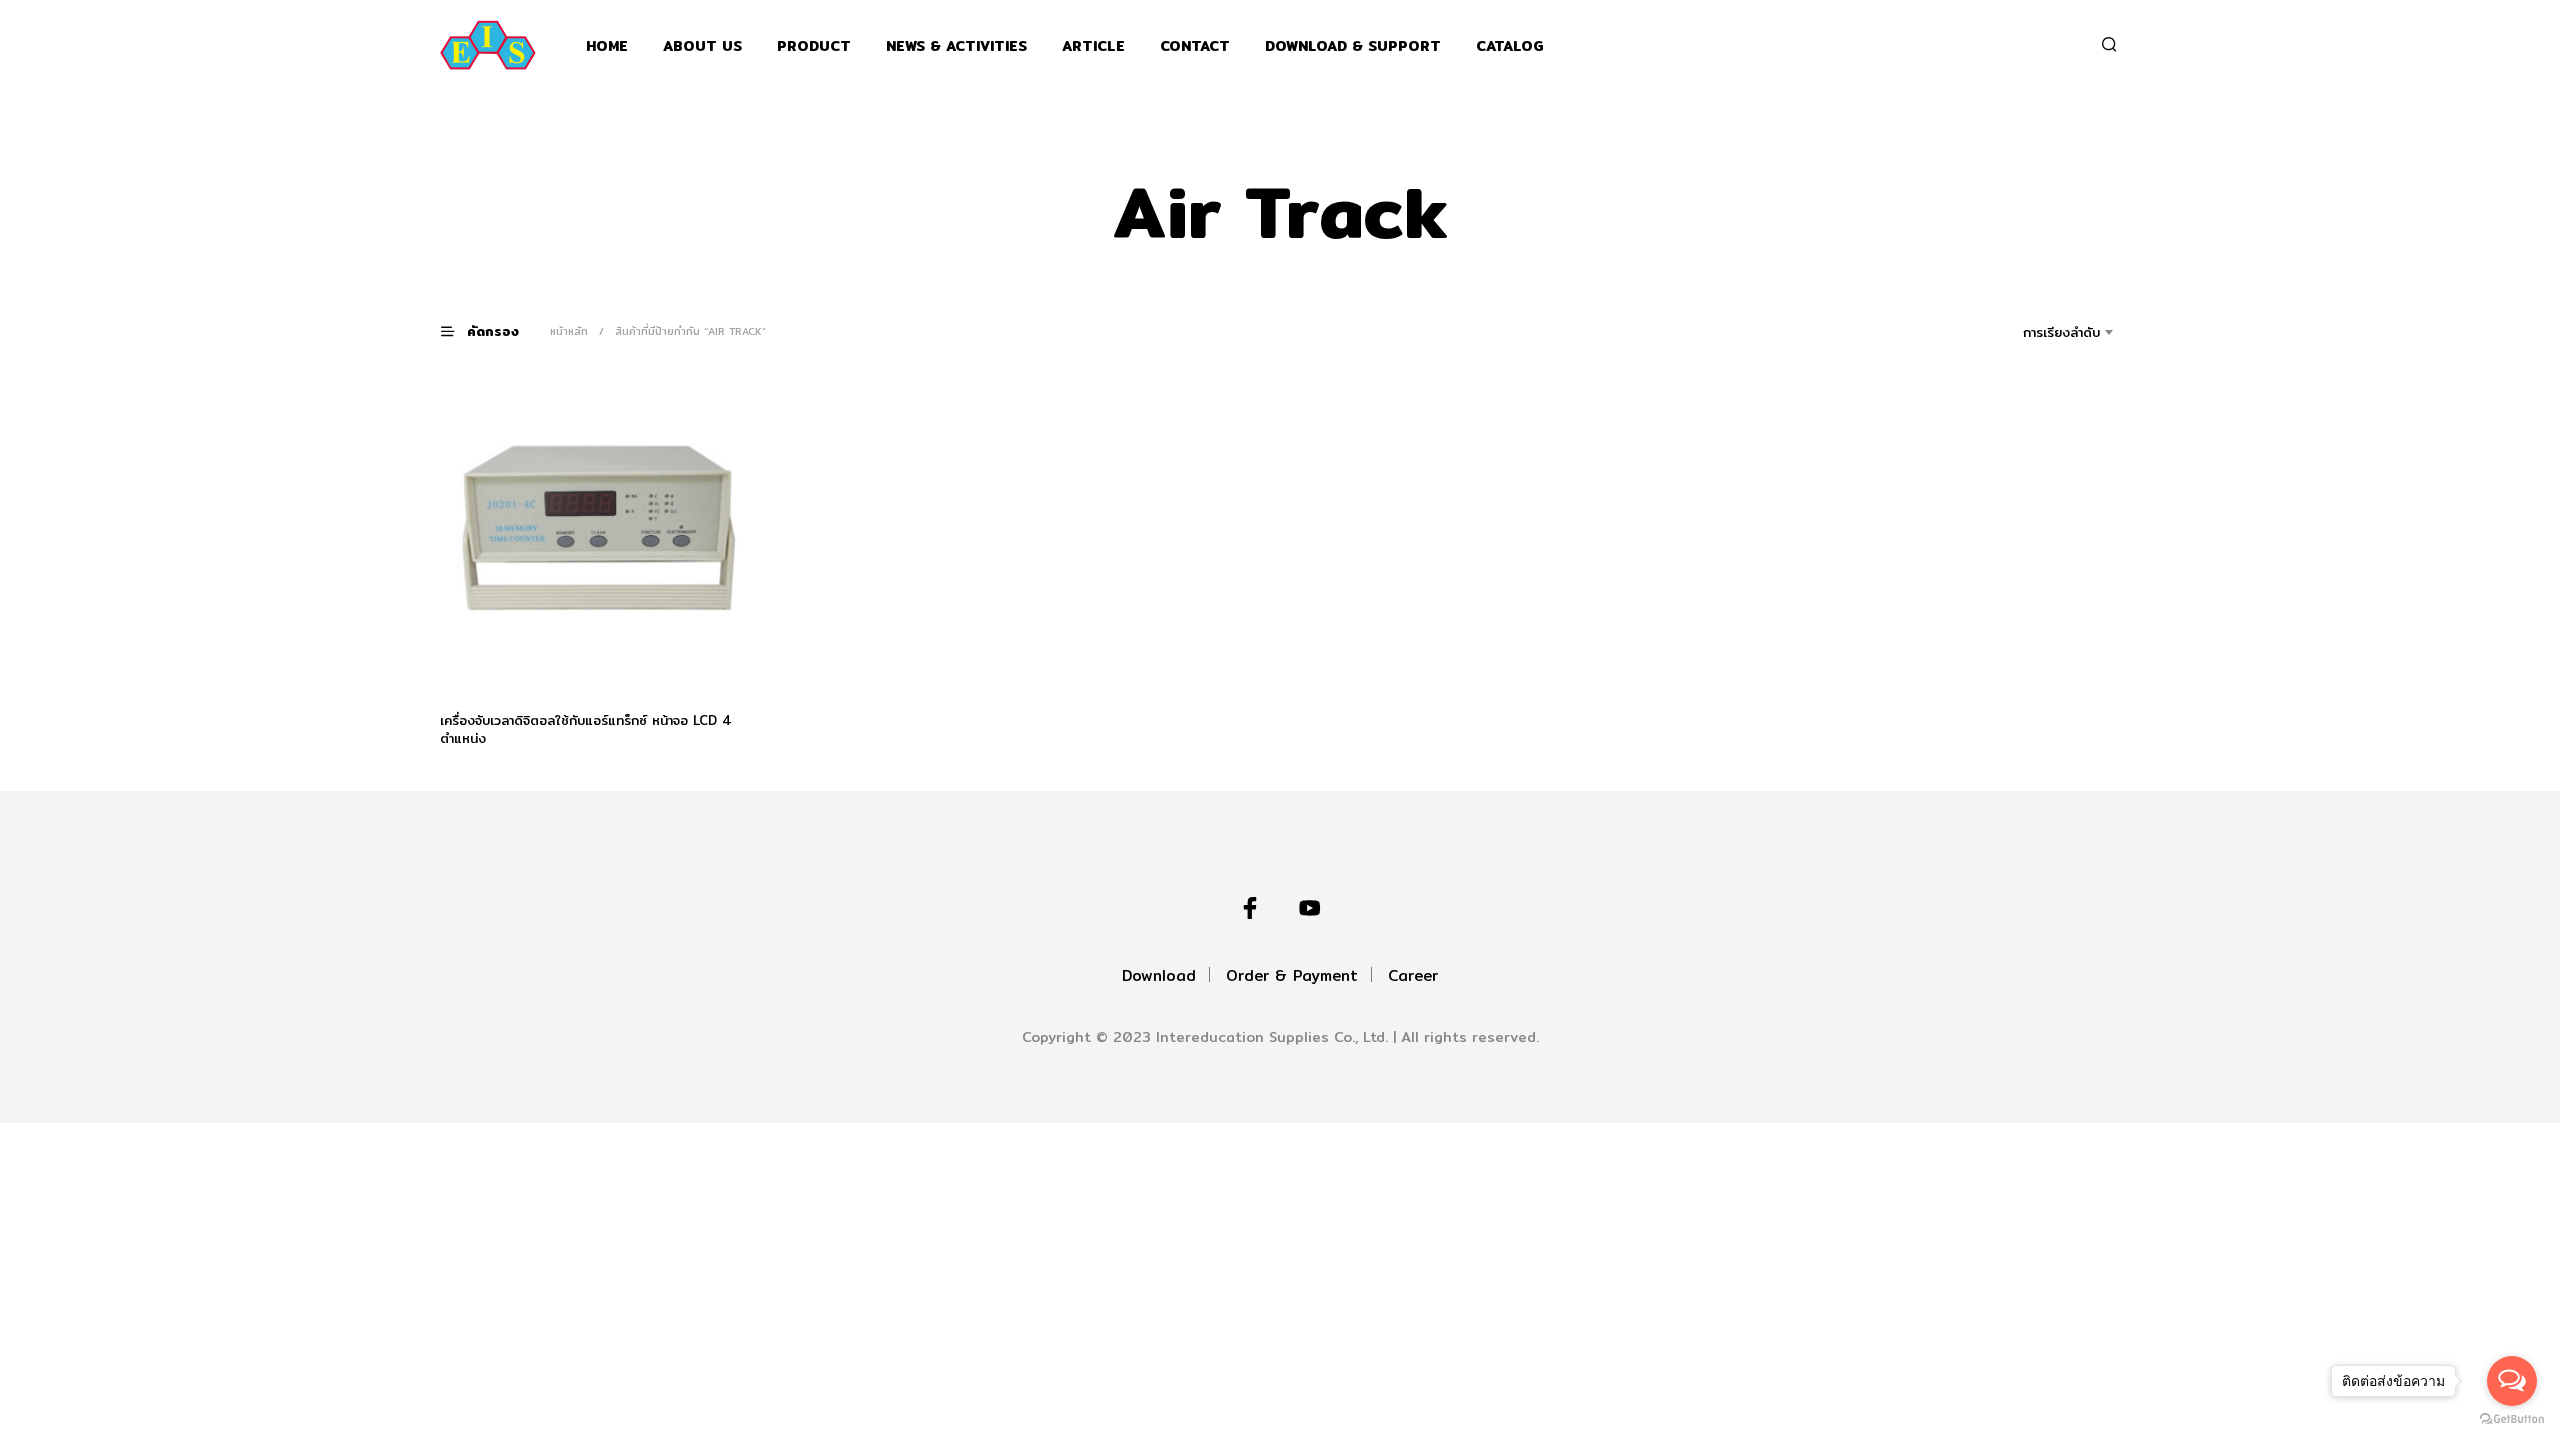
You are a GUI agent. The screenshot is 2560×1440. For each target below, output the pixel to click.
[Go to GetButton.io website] (2512, 1419)
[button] (492, 330)
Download (1159, 975)
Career (1413, 975)
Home (607, 46)
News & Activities (956, 46)
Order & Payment (1292, 975)
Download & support (1353, 46)
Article (1093, 46)
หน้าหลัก (569, 331)
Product (814, 46)
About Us (702, 46)
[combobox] (2033, 332)
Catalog (1510, 46)
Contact (1195, 46)
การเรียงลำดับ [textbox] (2061, 332)
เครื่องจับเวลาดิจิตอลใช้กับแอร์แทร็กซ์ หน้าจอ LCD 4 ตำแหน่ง (586, 729)
